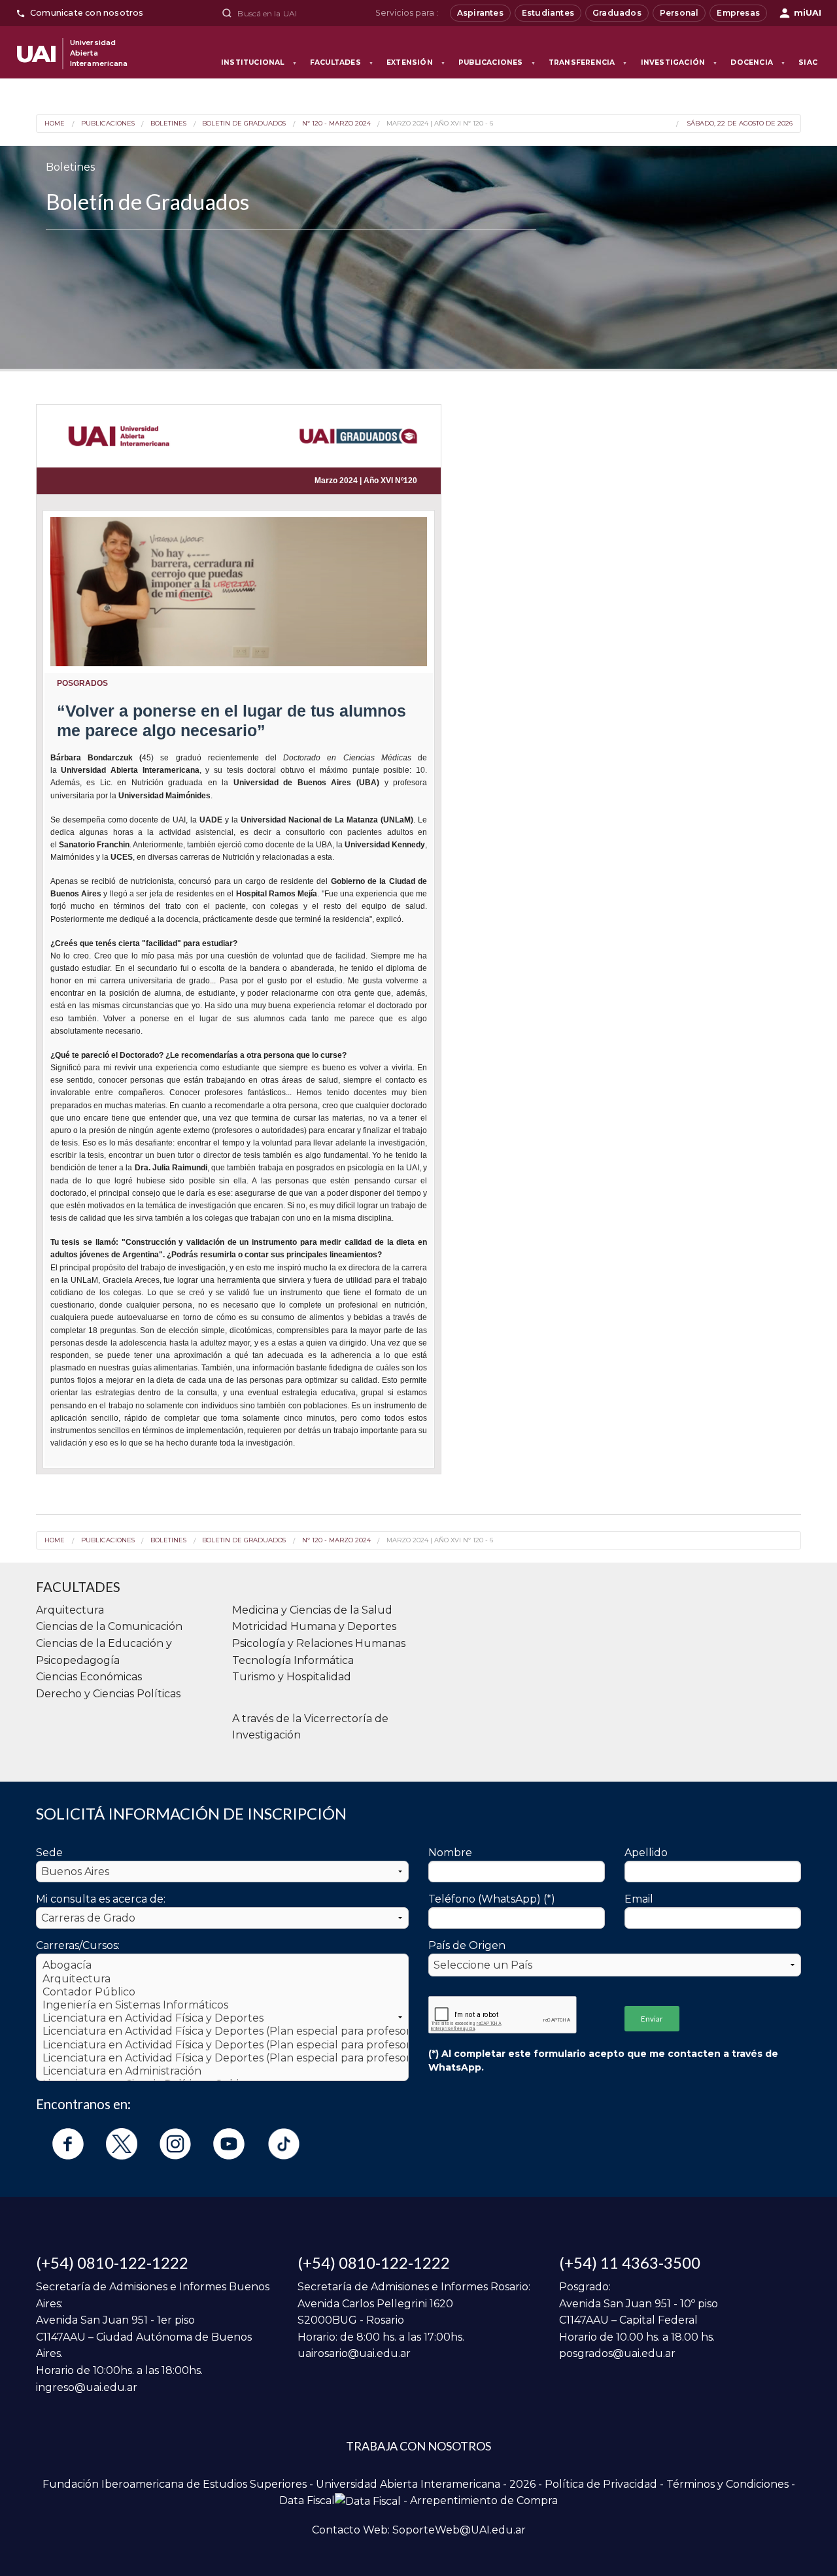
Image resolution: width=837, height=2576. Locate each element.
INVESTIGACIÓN (679, 62)
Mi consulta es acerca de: (101, 1899)
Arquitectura (70, 1610)
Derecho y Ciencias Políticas (108, 1694)
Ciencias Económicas (89, 1677)
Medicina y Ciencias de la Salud (312, 1610)
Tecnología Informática (293, 1660)
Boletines (168, 124)
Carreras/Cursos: (78, 1945)
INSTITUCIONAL (259, 62)
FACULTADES (342, 62)
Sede (49, 1853)
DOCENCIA (758, 62)
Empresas (738, 13)
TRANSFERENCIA (588, 62)
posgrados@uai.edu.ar (617, 2353)
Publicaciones (108, 124)
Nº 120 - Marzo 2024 (336, 124)
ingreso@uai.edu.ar (87, 2387)
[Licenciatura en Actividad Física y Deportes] (222, 2018)
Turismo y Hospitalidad (292, 1677)
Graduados (617, 13)
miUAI (808, 13)
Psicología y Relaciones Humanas (319, 1643)
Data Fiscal (307, 2500)
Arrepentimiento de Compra (484, 2500)
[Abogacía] (222, 1965)
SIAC (808, 62)
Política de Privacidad (601, 2484)
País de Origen (467, 1945)
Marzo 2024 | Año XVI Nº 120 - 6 (440, 124)
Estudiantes (548, 13)
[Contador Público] (222, 1992)
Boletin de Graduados (244, 124)
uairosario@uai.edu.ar (354, 2353)
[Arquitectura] (222, 1979)
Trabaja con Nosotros (418, 2446)
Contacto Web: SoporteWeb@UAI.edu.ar (419, 2530)
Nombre (450, 1853)
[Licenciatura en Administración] (222, 2071)
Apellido (646, 1853)
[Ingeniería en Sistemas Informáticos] (222, 2005)
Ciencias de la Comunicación (109, 1626)
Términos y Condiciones (727, 2484)
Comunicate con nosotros (87, 13)
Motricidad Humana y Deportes (314, 1626)
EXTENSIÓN (416, 62)
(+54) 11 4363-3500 (630, 2262)
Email (639, 1899)
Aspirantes (480, 13)
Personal (679, 13)
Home (55, 124)
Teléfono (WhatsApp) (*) (492, 1899)
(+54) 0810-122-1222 (112, 2262)
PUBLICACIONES (497, 62)
